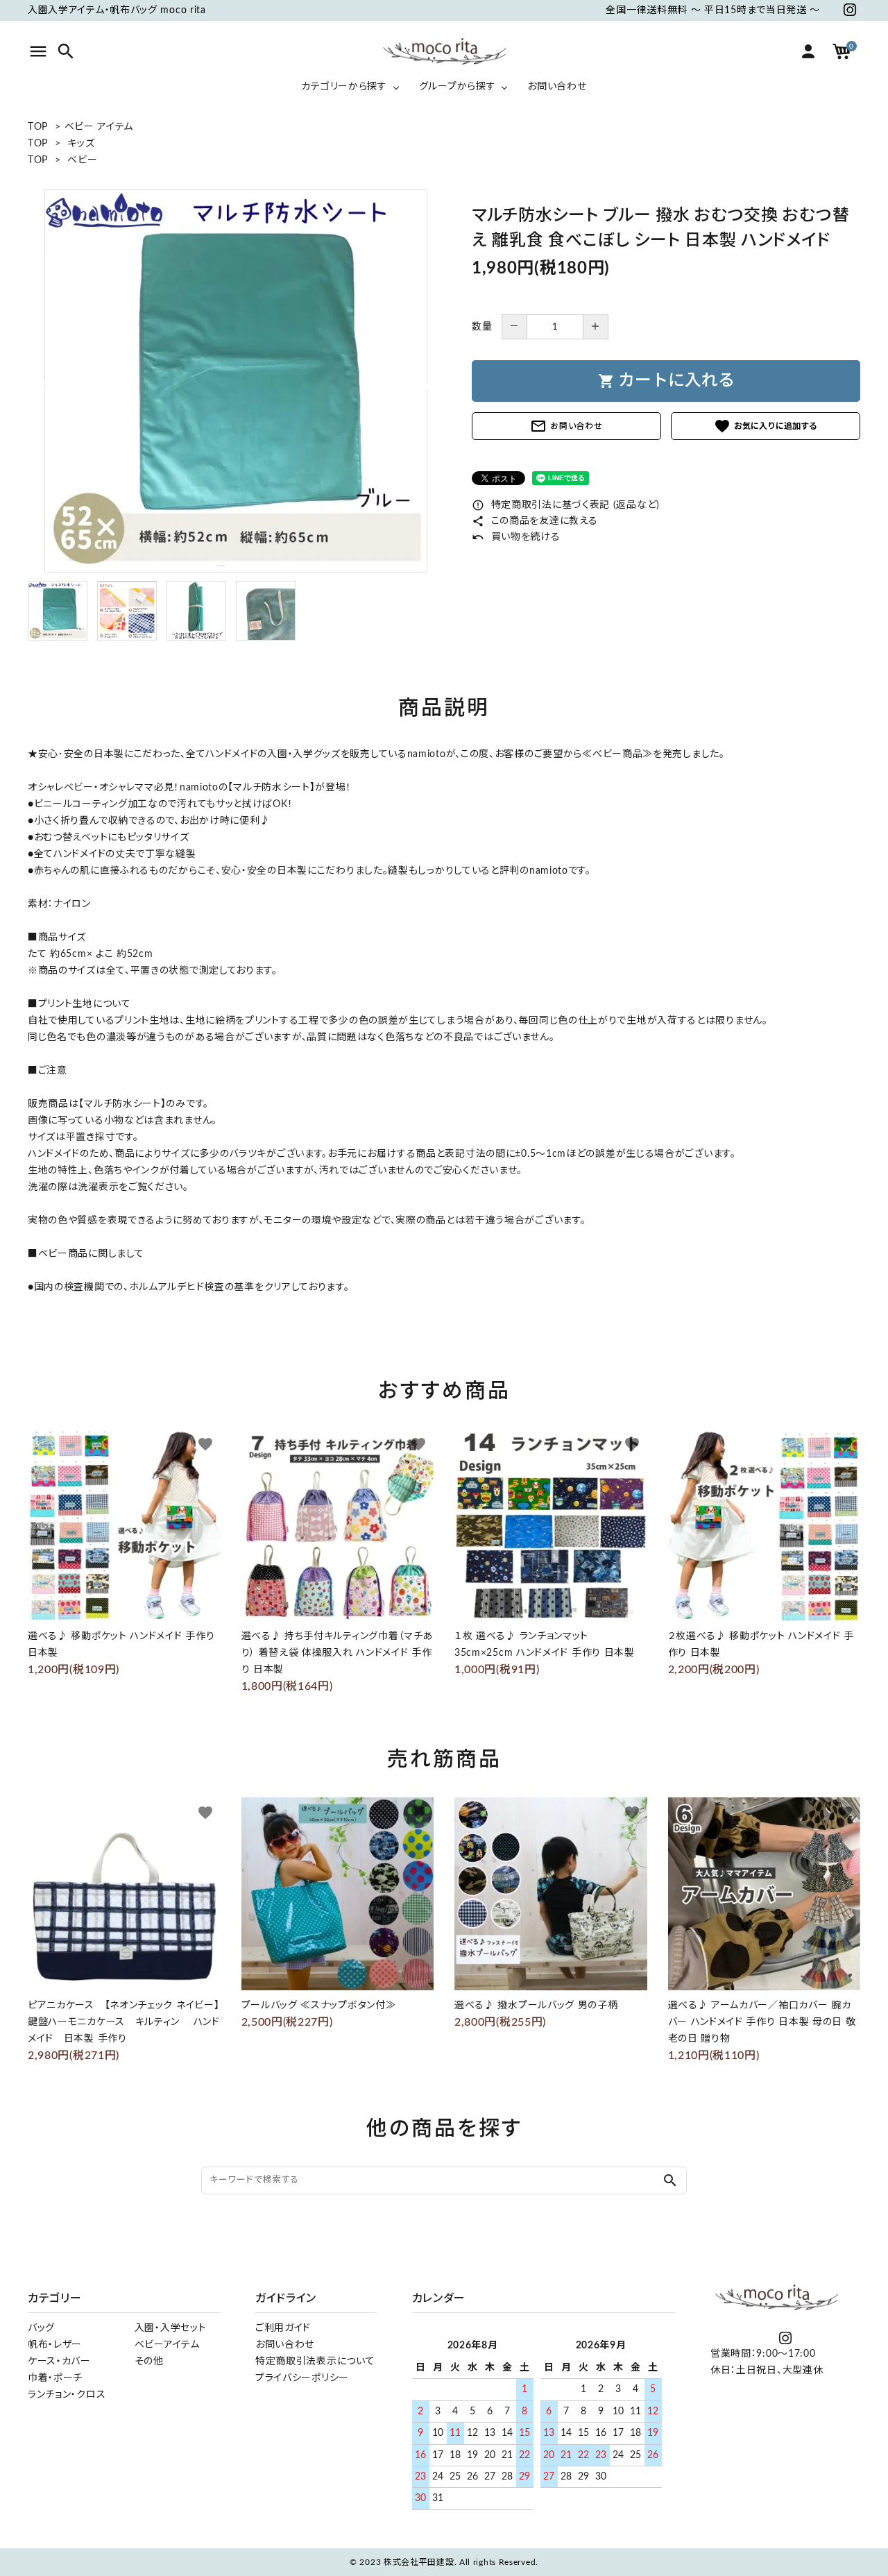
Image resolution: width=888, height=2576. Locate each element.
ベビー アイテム (99, 127)
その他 (149, 2362)
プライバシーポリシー (302, 2378)
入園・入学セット (171, 2328)
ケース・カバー (59, 2362)
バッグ (41, 2328)
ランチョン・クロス (67, 2395)
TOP (38, 127)
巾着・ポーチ (55, 2378)
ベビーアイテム (167, 2345)
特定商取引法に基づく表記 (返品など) (566, 505)
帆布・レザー (55, 2345)
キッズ (81, 144)
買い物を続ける (516, 537)
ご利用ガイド (283, 2328)
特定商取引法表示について (315, 2362)
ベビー (82, 160)
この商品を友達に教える (535, 521)
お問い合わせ (566, 426)
